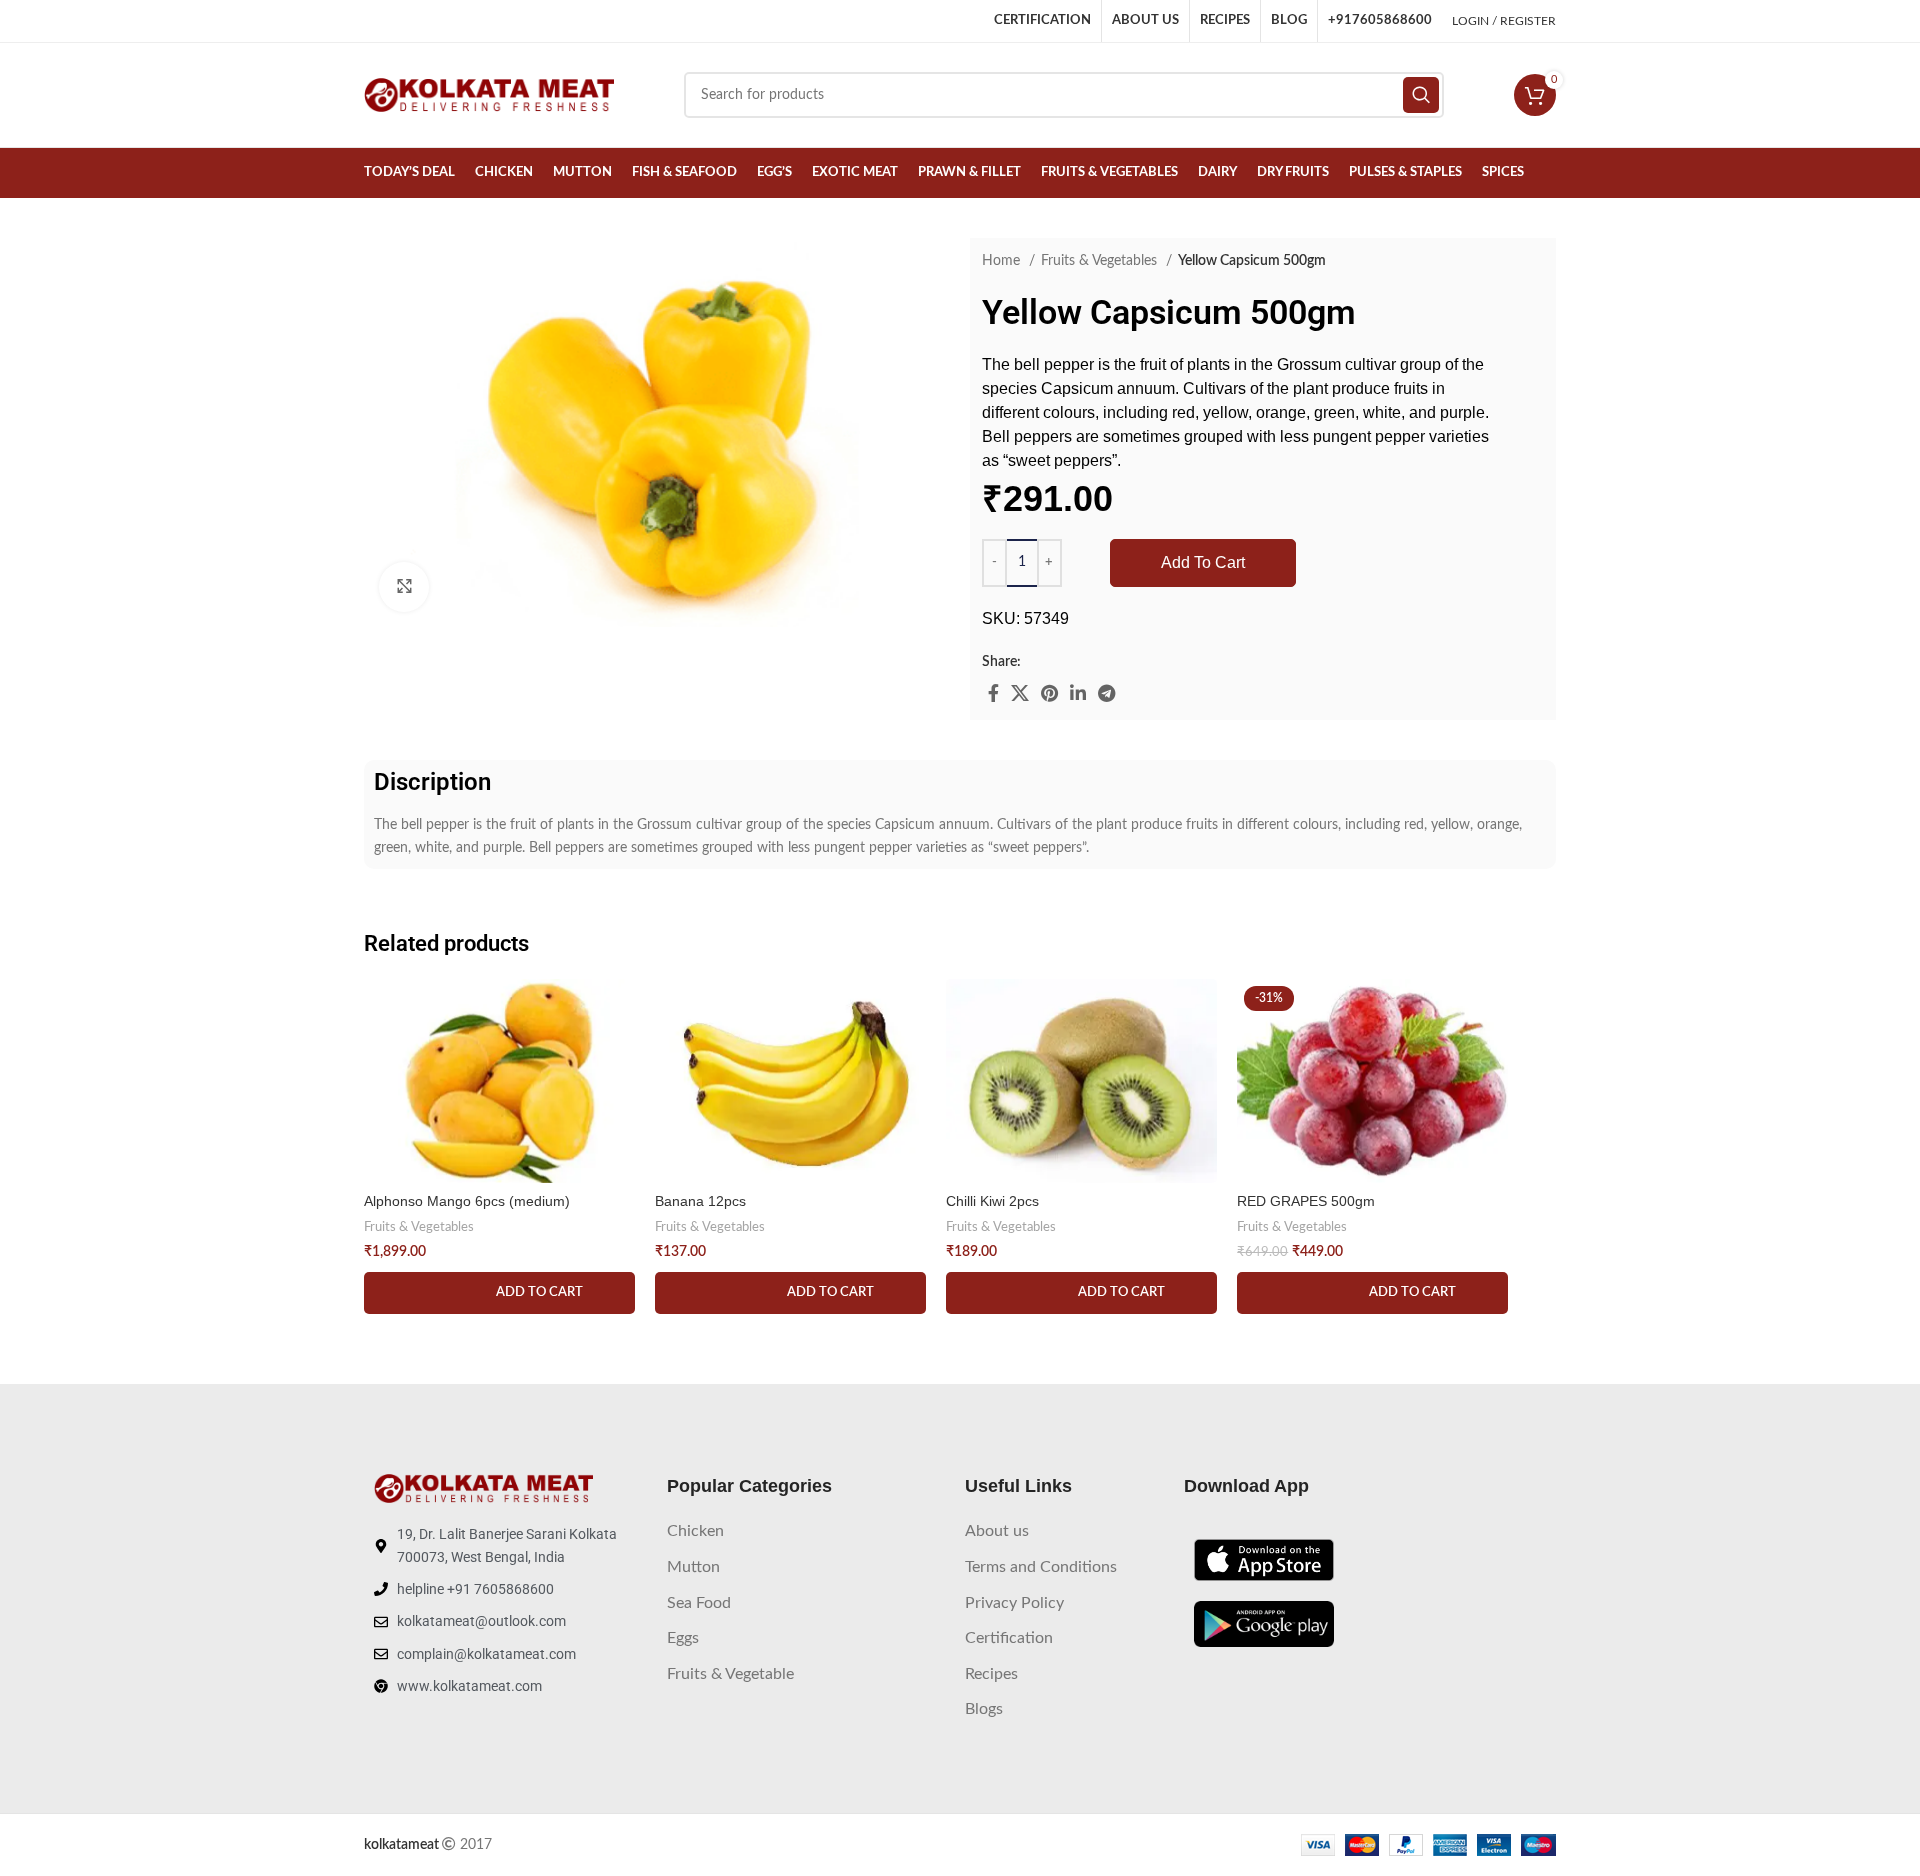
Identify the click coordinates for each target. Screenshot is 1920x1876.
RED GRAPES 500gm (1306, 1201)
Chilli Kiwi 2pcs (992, 1201)
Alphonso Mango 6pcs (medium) (467, 1201)
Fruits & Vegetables (1101, 261)
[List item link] (806, 1532)
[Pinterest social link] (1049, 693)
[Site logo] (489, 95)
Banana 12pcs (700, 1201)
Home (1003, 261)
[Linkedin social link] (1078, 693)
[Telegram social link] (1106, 693)
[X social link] (1020, 693)
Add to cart (1203, 562)
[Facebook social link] (993, 693)
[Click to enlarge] (404, 587)
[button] (499, 1293)
